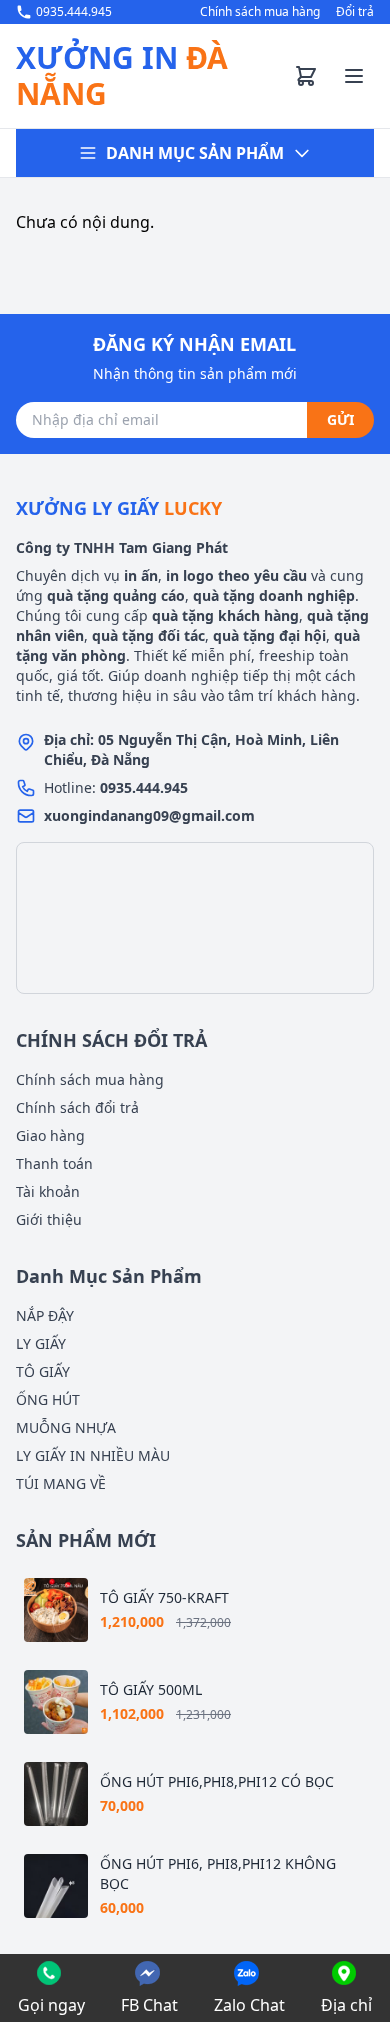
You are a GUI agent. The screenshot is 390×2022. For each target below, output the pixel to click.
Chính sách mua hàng (260, 12)
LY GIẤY (41, 1343)
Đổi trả (355, 12)
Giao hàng (50, 1135)
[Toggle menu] (354, 76)
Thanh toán (54, 1163)
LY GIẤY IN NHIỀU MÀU (93, 1455)
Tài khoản (48, 1191)
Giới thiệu (49, 1219)
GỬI (340, 419)
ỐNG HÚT (48, 1399)
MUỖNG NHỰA (66, 1427)
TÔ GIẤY (43, 1371)
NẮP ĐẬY (45, 1315)
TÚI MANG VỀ (61, 1483)
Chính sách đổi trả (77, 1107)
